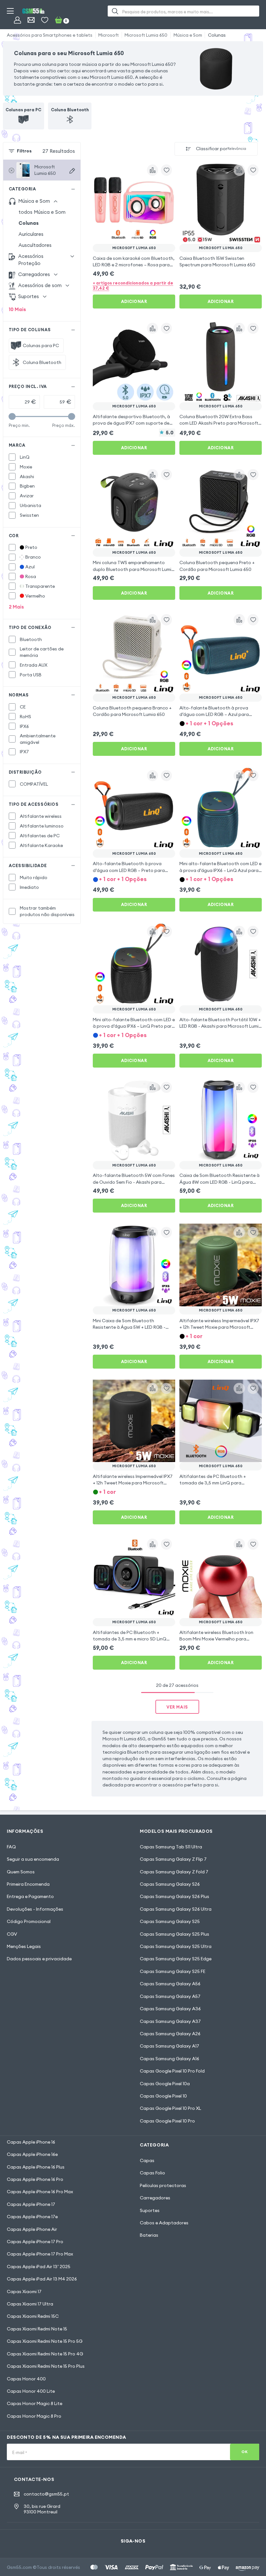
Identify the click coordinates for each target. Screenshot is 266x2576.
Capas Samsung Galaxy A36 (170, 2009)
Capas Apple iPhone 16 (31, 2142)
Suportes (150, 2210)
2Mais (16, 607)
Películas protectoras (163, 2185)
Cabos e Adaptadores (164, 2223)
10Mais (17, 309)
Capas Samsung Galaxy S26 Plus (175, 1896)
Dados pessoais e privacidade (39, 1959)
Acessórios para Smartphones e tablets (50, 35)
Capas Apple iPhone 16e (32, 2154)
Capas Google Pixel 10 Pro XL (170, 2108)
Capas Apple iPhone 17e (32, 2217)
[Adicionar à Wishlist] (166, 170)
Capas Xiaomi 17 (24, 2292)
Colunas (217, 35)
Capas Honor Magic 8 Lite (35, 2403)
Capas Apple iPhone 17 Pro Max (40, 2254)
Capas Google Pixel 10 (163, 2096)
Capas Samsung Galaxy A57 (170, 1996)
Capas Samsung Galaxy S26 (170, 1884)
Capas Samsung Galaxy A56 (170, 1984)
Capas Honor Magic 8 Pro (34, 2416)
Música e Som (188, 35)
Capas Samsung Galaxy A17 (169, 2046)
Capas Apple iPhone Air (32, 2229)
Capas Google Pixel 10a (165, 2084)
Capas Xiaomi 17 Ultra (30, 2304)
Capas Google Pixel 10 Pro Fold (172, 2071)
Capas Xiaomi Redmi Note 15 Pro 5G (45, 2341)
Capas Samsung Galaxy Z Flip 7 (173, 1859)
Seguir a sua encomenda (33, 1859)
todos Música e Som (42, 212)
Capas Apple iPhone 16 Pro (35, 2179)
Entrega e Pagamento (30, 1896)
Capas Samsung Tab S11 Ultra (171, 1847)
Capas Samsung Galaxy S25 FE (173, 1971)
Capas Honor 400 (26, 2379)
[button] (221, 723)
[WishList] (45, 20)
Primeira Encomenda (28, 1884)
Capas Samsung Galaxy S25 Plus (175, 1934)
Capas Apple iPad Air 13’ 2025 (39, 2267)
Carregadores (155, 2198)
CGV (12, 1934)
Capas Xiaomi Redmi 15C (33, 2316)
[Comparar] (152, 170)
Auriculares (31, 234)
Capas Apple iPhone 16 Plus (36, 2167)
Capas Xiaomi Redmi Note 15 (37, 2329)
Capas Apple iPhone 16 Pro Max (40, 2192)
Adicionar (134, 301)
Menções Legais (24, 1946)
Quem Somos (21, 1872)
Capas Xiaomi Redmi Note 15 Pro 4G (45, 2354)
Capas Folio (152, 2173)
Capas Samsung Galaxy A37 (170, 2021)
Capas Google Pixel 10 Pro (167, 2121)
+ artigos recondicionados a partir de (133, 285)
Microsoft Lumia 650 (146, 35)
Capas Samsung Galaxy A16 (169, 2059)
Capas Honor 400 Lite (31, 2391)
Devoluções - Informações (35, 1909)
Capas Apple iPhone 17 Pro (35, 2242)
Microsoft (109, 35)
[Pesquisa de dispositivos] (72, 171)
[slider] (12, 416)
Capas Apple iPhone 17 (31, 2204)
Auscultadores (35, 245)
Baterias (149, 2235)
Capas (147, 2160)
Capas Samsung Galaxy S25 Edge (176, 1959)
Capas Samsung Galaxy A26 (170, 2034)
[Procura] (115, 11)
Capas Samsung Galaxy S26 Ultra (176, 1909)
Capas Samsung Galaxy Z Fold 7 (174, 1872)
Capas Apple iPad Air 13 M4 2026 (42, 2279)
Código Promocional (29, 1921)
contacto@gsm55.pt (46, 2494)
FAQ (11, 1847)
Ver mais (177, 1707)
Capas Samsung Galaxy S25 (170, 1921)
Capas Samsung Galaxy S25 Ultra (176, 1946)
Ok (244, 2452)
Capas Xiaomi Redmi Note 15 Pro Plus (46, 2366)
